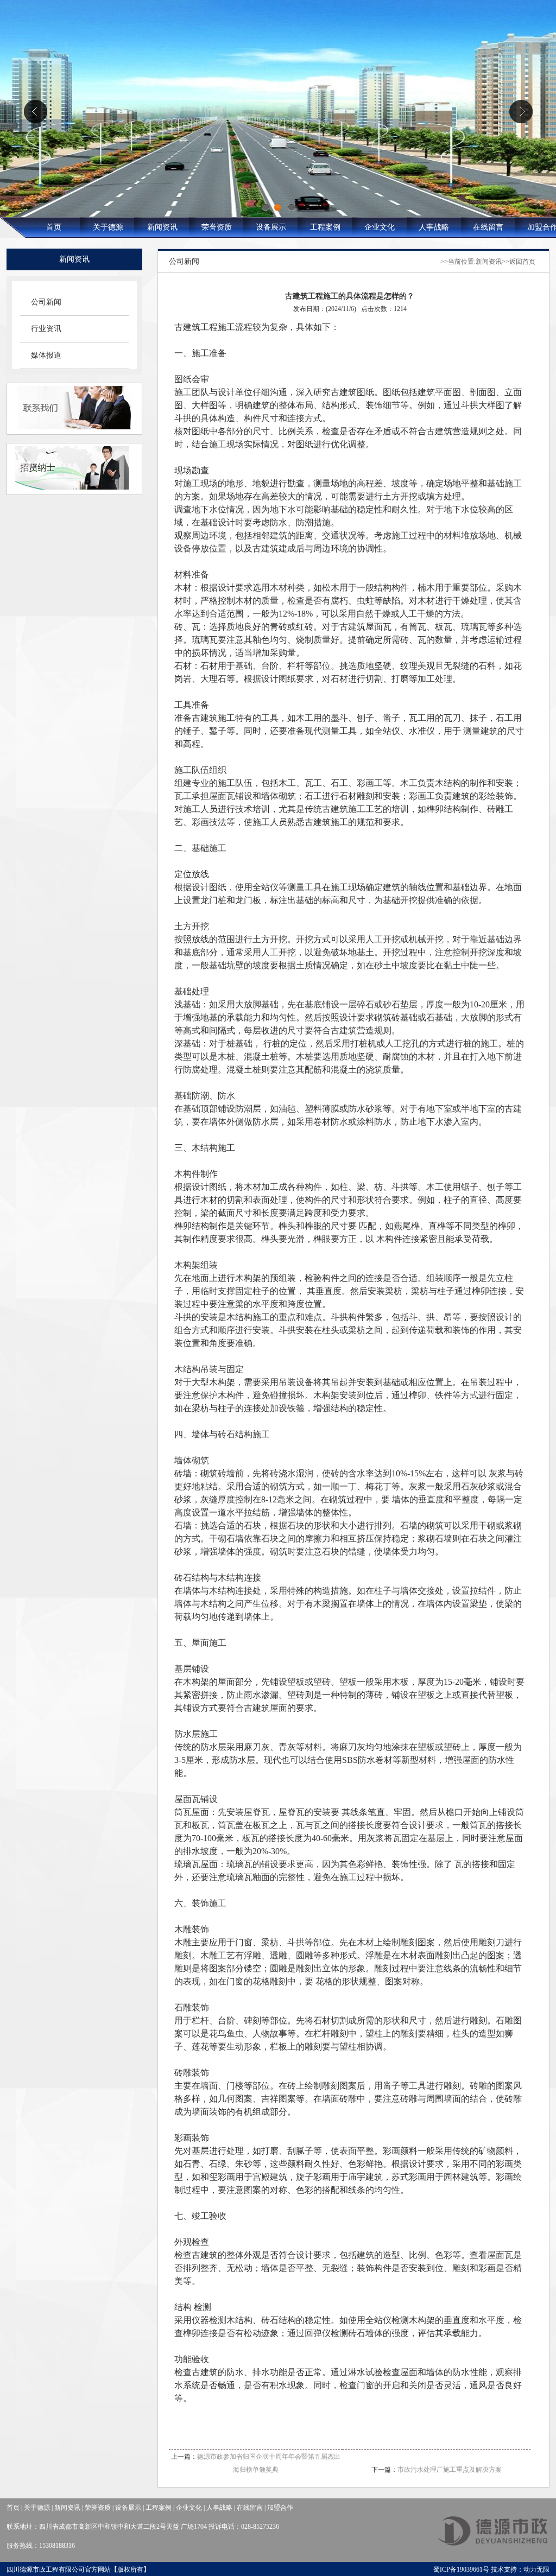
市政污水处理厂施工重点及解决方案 (450, 2470)
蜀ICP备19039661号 (461, 2569)
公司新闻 (46, 302)
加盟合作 (280, 2508)
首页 (54, 227)
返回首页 (522, 262)
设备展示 (271, 227)
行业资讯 (46, 329)
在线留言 (488, 227)
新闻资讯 (162, 227)
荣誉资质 (217, 227)
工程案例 (325, 227)
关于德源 (108, 227)
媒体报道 (46, 355)
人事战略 (434, 227)
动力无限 (536, 2569)
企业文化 (380, 227)
